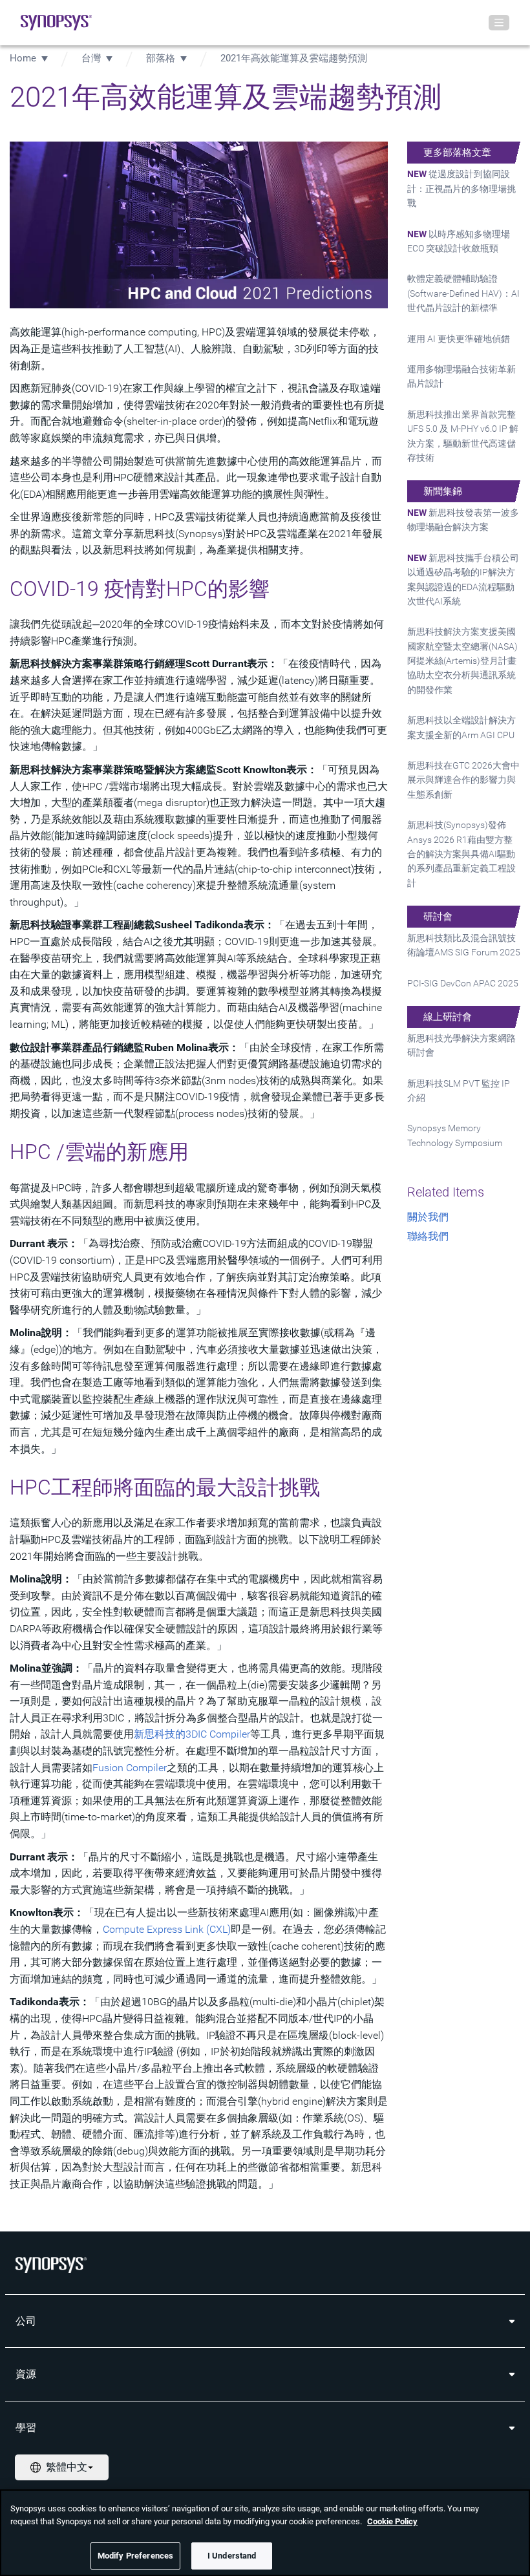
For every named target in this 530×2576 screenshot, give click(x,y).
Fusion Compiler (130, 1768)
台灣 (91, 58)
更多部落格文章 (457, 153)
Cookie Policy (392, 2521)
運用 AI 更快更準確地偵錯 (459, 339)
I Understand (232, 2556)
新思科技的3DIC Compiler (192, 1734)
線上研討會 (448, 1017)
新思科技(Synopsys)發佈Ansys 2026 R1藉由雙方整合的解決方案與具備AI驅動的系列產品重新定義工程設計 (461, 854)
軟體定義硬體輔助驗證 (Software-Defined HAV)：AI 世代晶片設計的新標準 (463, 293)
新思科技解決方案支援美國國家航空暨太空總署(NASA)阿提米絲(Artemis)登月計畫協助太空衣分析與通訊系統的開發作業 (462, 661)
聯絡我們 (428, 1236)
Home (23, 58)
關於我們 (428, 1217)
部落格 (161, 58)
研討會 (438, 917)
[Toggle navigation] (499, 23)
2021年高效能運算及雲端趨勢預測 (294, 58)
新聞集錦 (443, 491)
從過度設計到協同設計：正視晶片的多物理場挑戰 (461, 188)
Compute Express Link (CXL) (167, 1929)
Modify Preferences (135, 2556)
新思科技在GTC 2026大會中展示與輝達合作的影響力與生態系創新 (463, 780)
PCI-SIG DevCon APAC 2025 (463, 983)
